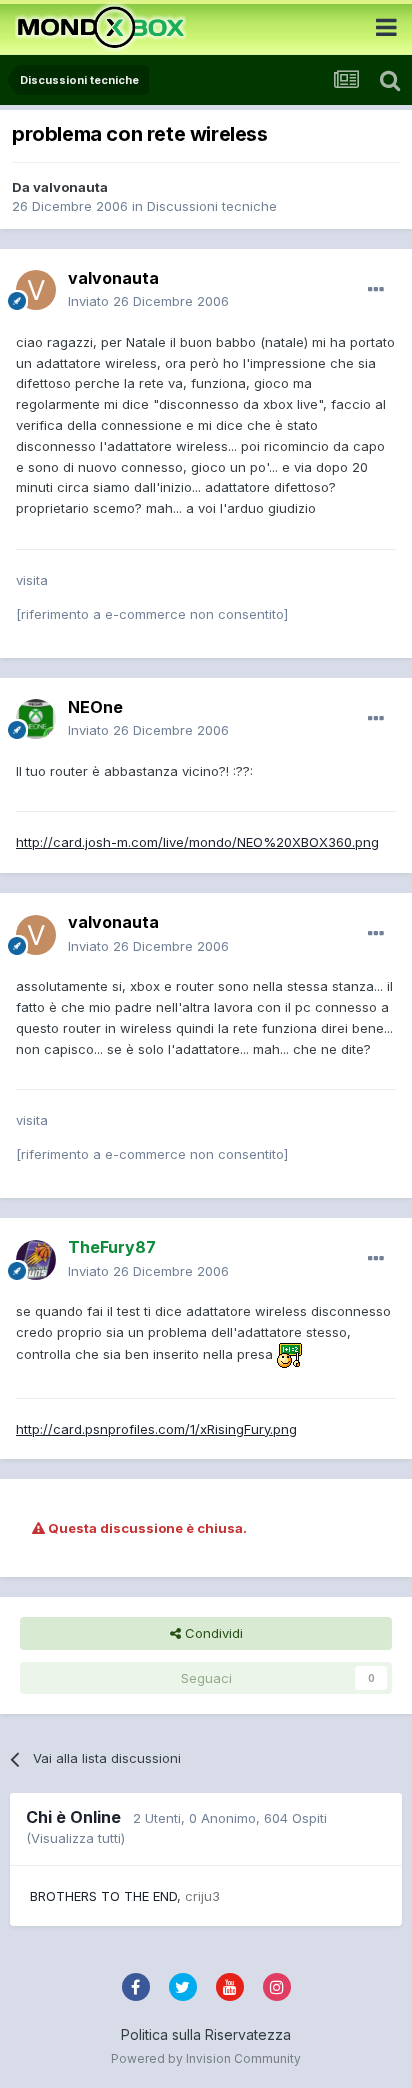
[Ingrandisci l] (289, 1354)
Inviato (148, 301)
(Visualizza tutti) (75, 1838)
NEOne (95, 707)
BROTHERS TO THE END (103, 1896)
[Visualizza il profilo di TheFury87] (36, 1260)
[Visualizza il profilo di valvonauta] (36, 290)
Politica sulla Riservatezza (206, 2034)
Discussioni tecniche (212, 206)
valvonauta (70, 187)
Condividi (212, 1633)
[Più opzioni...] (376, 290)
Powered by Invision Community (206, 2058)
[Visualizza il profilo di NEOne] (36, 719)
